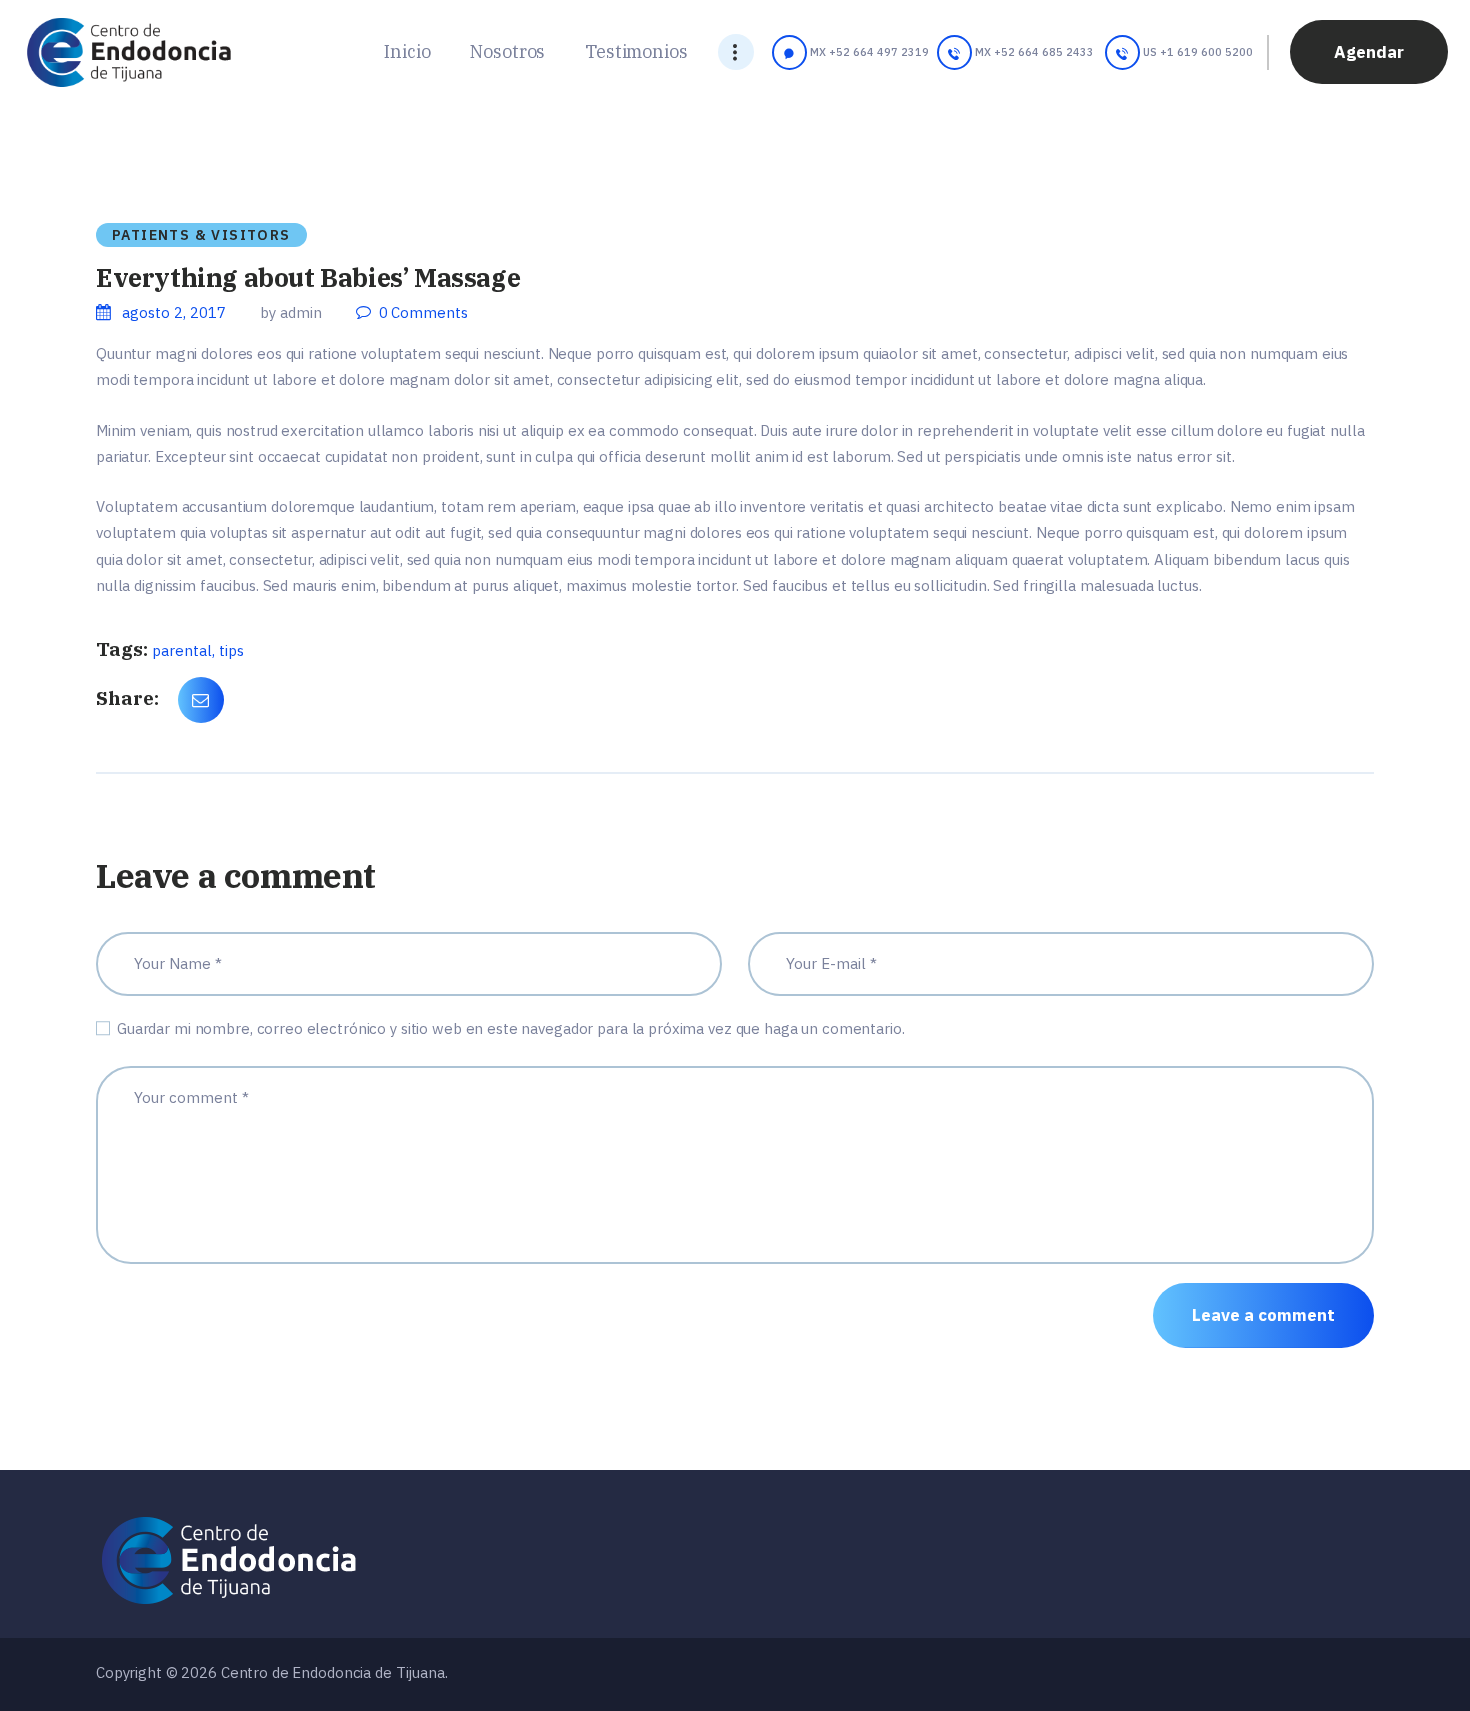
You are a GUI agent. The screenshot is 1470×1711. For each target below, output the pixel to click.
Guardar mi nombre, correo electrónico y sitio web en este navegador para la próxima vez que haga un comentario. (511, 1028)
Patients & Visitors (201, 235)
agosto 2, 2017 (174, 312)
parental (182, 650)
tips (231, 650)
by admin (293, 312)
